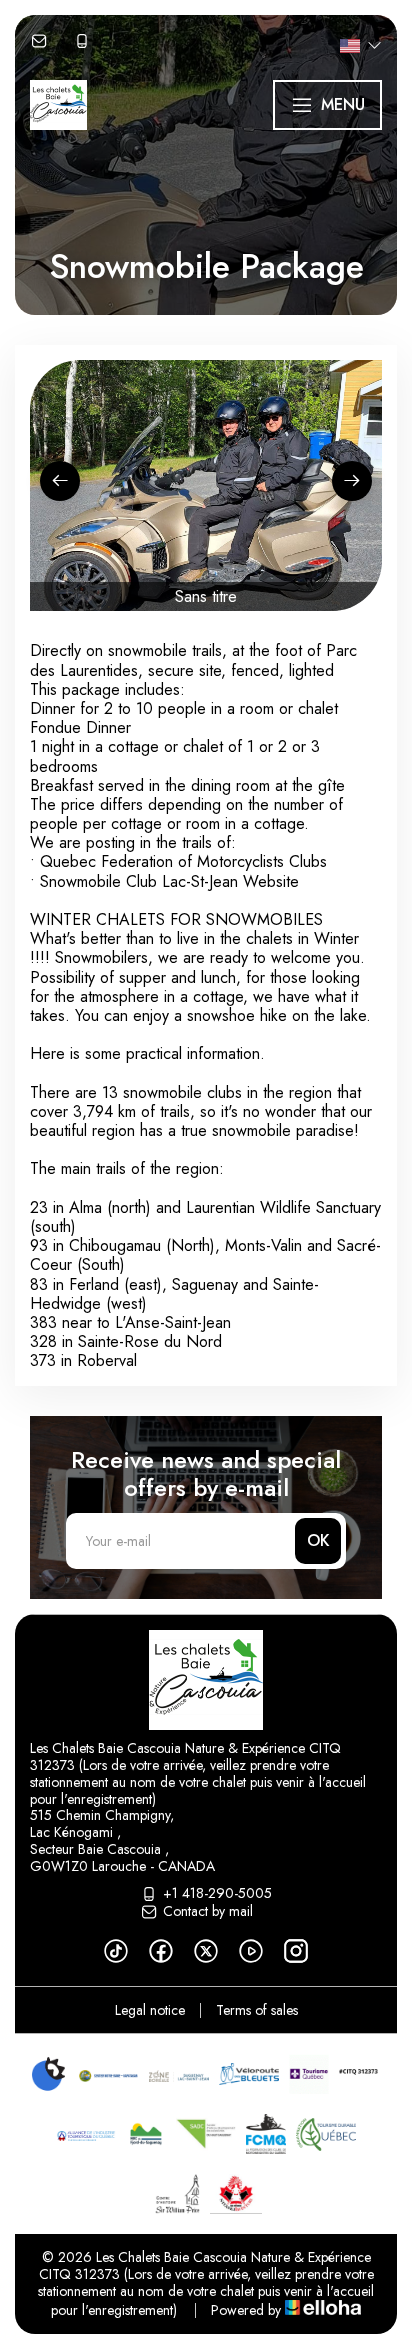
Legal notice (150, 2010)
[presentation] (60, 481)
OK (318, 1540)
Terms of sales (257, 2010)
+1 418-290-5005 (217, 1894)
